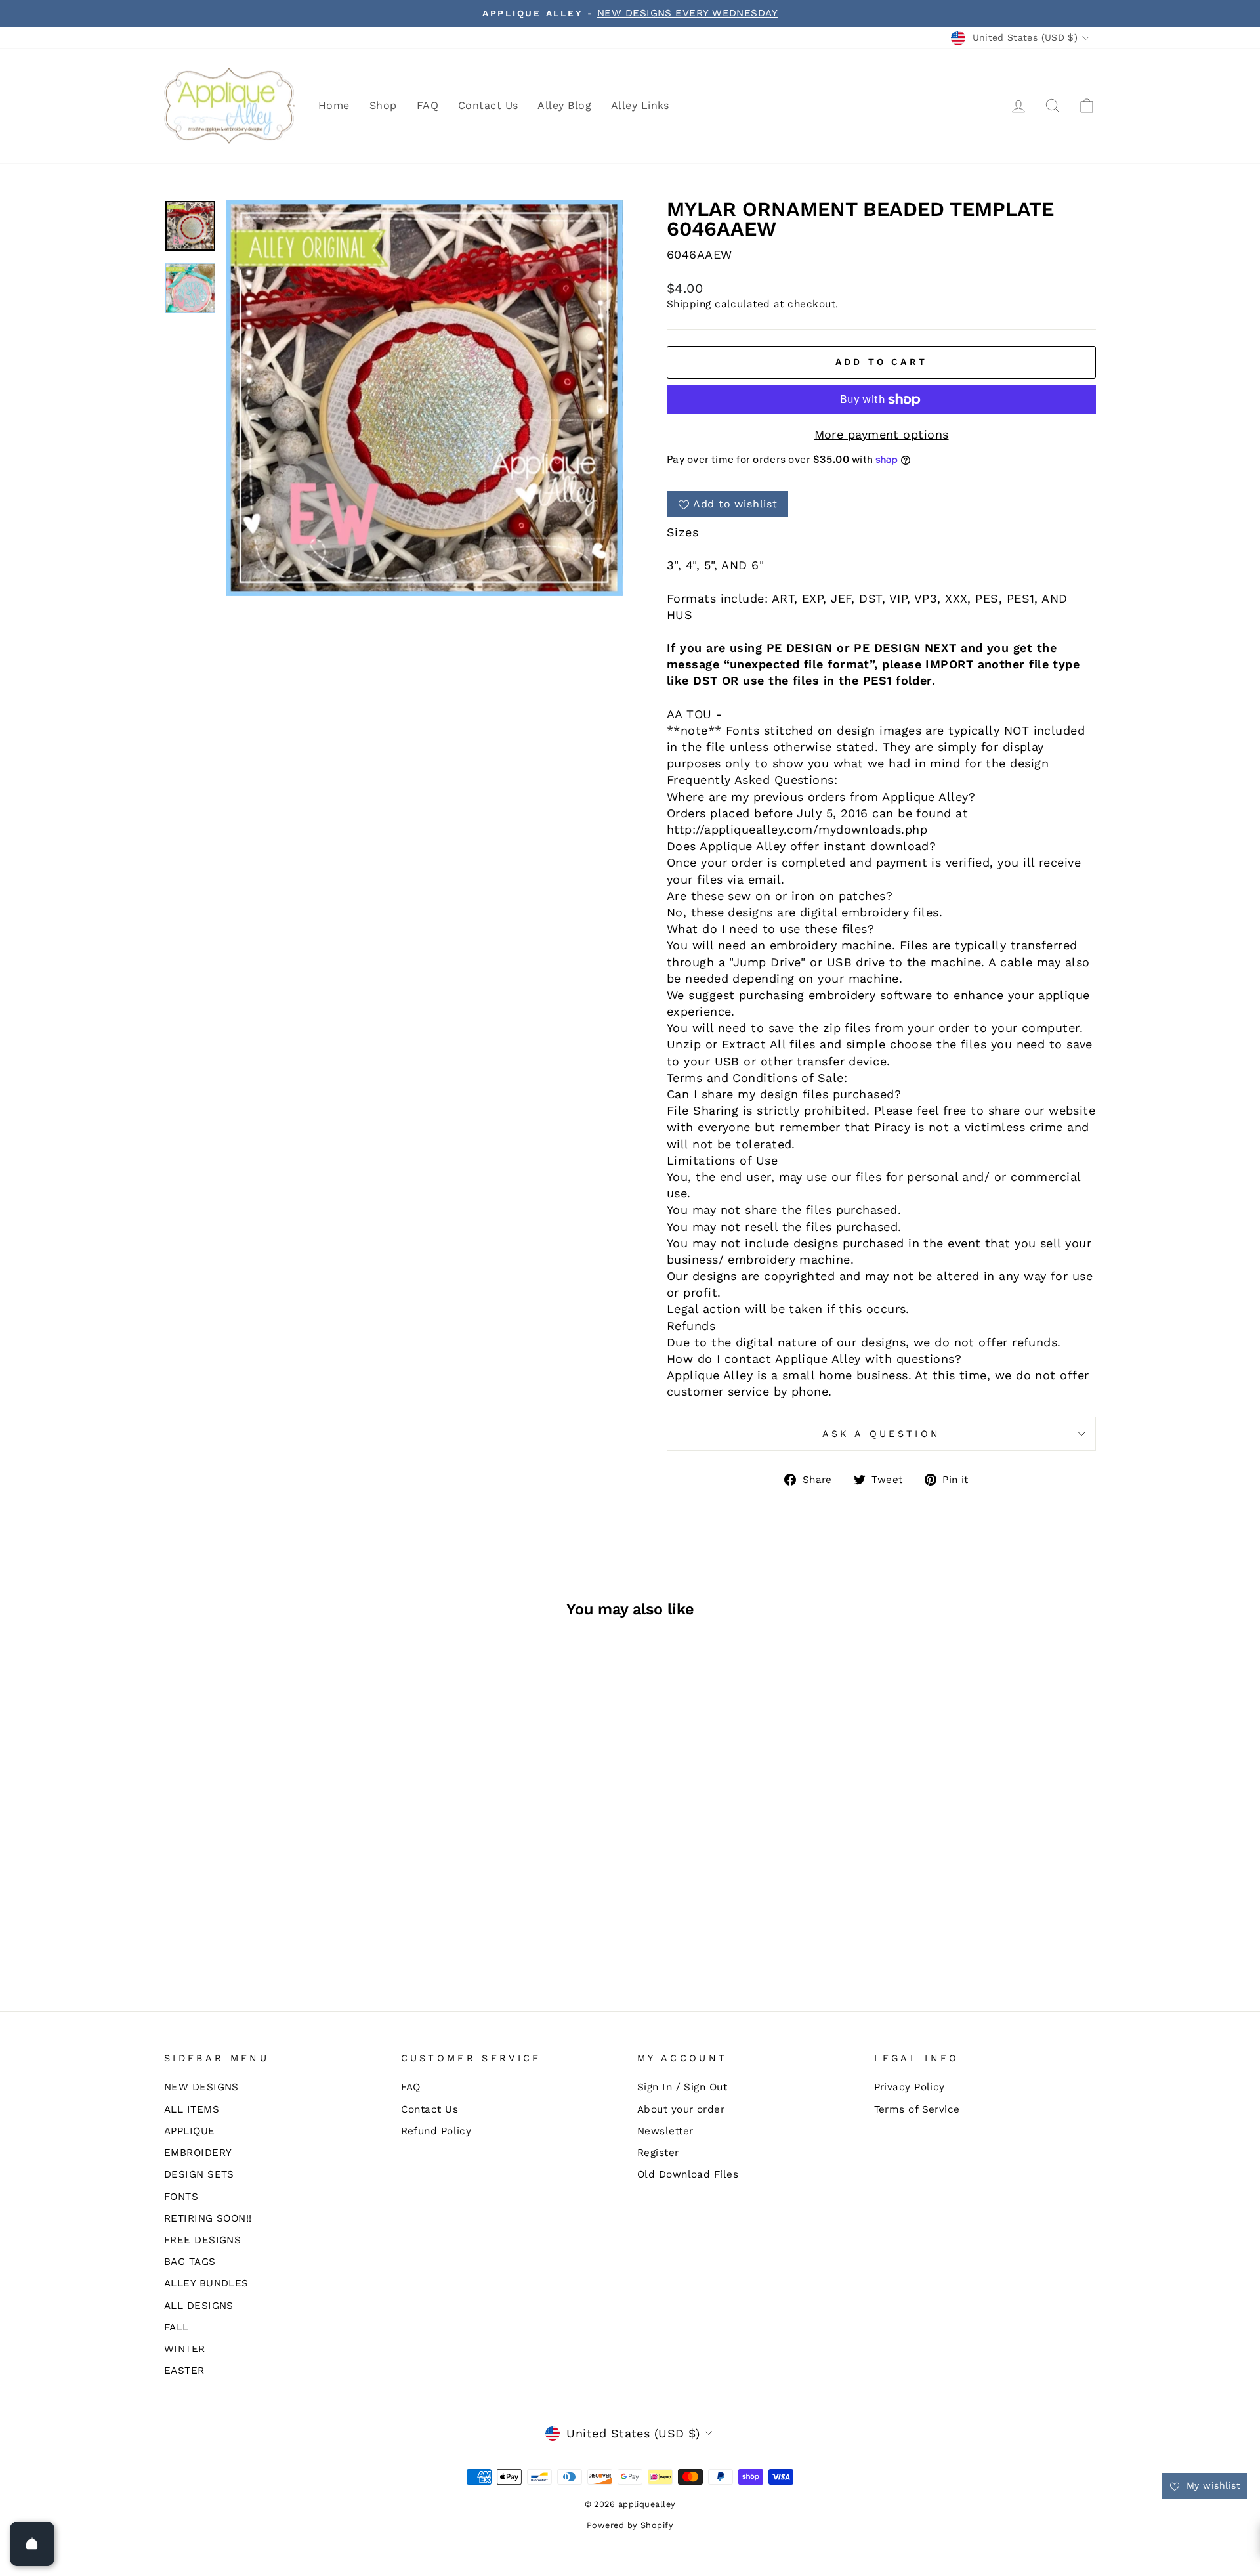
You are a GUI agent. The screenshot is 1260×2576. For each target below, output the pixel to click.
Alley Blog (564, 105)
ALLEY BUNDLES (206, 2283)
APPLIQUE (190, 2131)
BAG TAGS (190, 2262)
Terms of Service (917, 2109)
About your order (681, 2109)
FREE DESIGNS (202, 2240)
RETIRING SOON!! (208, 2218)
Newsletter (665, 2131)
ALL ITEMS (192, 2109)
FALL (177, 2327)
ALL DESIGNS (199, 2306)
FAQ (428, 105)
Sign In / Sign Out (682, 2087)
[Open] (32, 2544)
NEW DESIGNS (201, 2087)
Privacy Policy (910, 2087)
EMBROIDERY (198, 2153)
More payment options (882, 434)
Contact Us (488, 105)
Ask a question (881, 1434)
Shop (383, 105)
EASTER (184, 2371)
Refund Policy (436, 2131)
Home (334, 105)
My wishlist (1212, 2485)
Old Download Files (688, 2174)
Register (658, 2153)
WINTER (185, 2349)
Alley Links (640, 105)
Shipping (689, 304)
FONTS (181, 2197)
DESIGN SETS (199, 2174)
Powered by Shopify (630, 2525)
